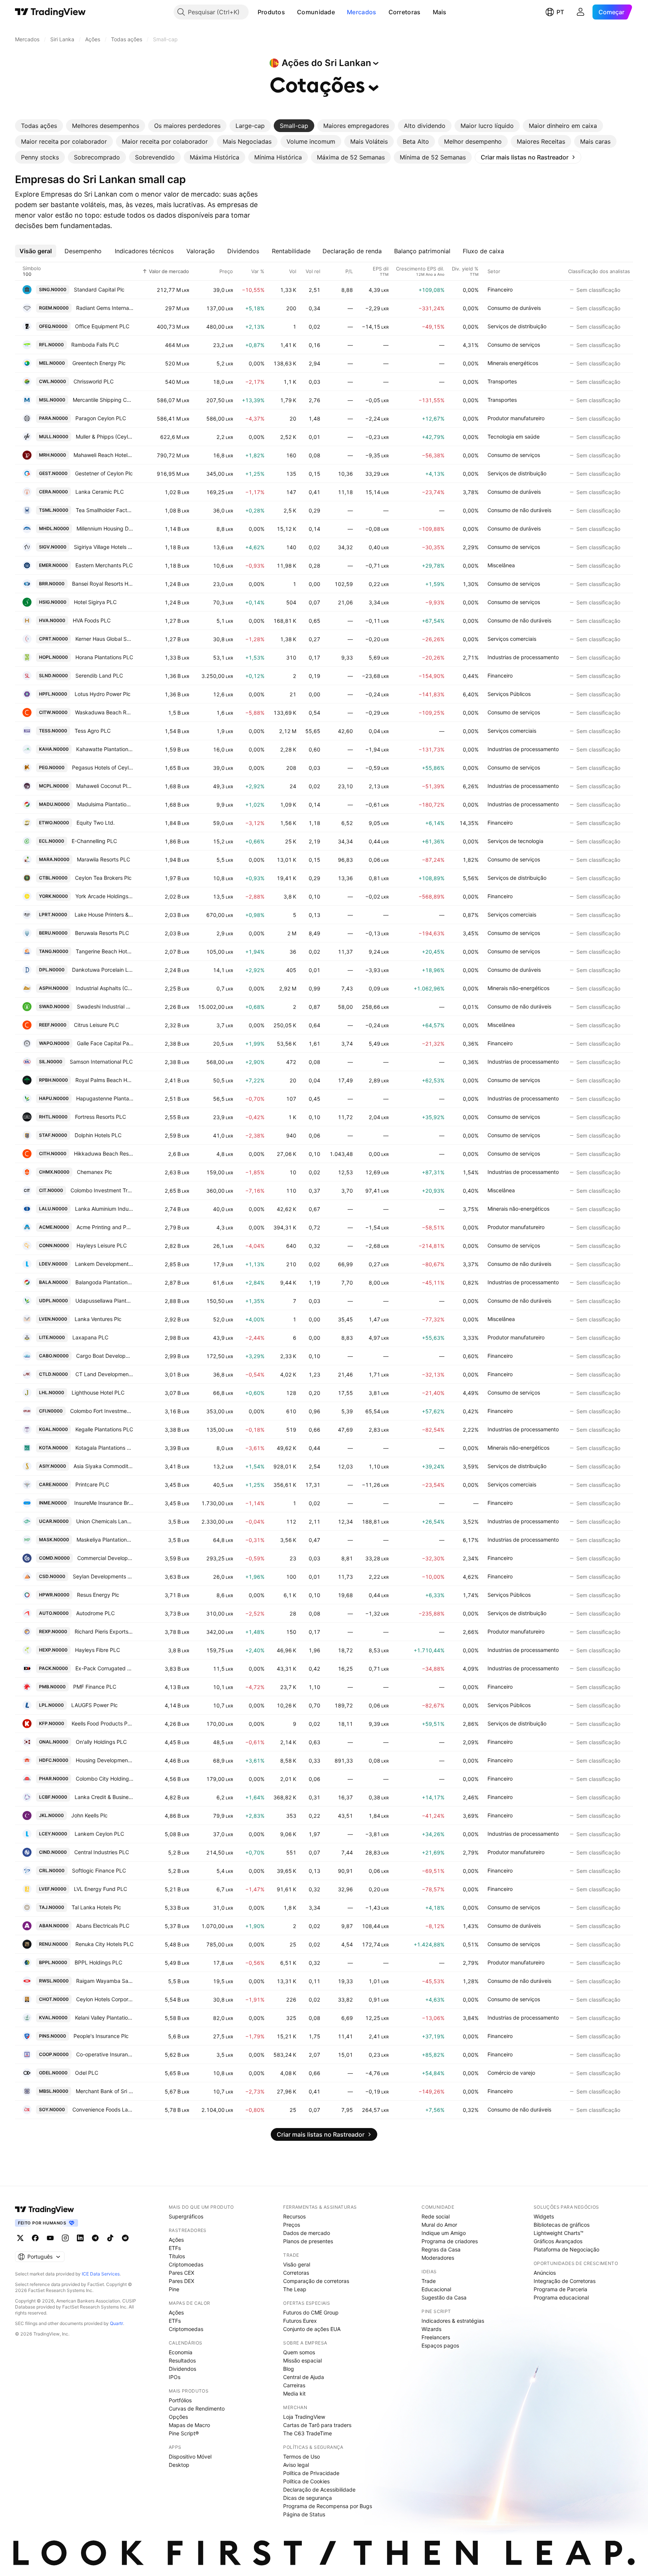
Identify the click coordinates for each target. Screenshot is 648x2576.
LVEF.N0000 (53, 1889)
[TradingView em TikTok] (110, 2238)
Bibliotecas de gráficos (562, 2225)
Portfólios (180, 2400)
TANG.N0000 (54, 951)
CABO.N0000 (54, 1356)
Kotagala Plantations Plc (105, 1448)
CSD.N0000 (52, 1576)
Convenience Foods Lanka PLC (103, 2109)
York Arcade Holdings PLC (105, 896)
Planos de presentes (308, 2241)
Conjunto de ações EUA (312, 2329)
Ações (176, 2240)
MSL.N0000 (52, 400)
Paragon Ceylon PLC (101, 418)
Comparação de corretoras (316, 2281)
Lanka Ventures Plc (98, 1319)
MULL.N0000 (54, 437)
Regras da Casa (441, 2249)
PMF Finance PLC (95, 1687)
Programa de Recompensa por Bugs (328, 2506)
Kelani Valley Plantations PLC (104, 2018)
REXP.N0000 (53, 1631)
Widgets (544, 2216)
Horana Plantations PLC (104, 657)
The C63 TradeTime (307, 2433)
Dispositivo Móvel (190, 2457)
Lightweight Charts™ (559, 2233)
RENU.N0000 (53, 1944)
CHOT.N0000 (54, 1999)
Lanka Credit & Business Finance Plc (104, 1797)
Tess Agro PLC (93, 731)
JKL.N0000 (51, 1815)
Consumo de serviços (514, 345)
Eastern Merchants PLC (104, 565)
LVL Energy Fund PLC (100, 1889)
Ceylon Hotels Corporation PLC (105, 1999)
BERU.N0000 (53, 933)
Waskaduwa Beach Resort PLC (104, 712)
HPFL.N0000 (53, 694)
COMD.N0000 (54, 1558)
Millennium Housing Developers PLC (105, 528)
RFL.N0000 (51, 345)
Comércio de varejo (511, 2073)
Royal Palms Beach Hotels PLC (105, 1080)
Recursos (294, 2216)
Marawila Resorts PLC (103, 859)
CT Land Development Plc (105, 1374)
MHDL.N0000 (54, 528)
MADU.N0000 (54, 804)
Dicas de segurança (307, 2498)
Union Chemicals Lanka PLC (105, 1521)
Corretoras (405, 12)
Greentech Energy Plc (99, 363)
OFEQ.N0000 (53, 326)
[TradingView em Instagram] (65, 2238)
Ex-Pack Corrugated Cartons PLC (105, 1668)
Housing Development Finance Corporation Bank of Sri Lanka (105, 1760)
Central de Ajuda (304, 2377)
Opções (178, 2417)
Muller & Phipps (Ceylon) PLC (105, 437)
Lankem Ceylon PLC (99, 1834)
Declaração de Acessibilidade (319, 2490)
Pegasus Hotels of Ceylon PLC (103, 767)
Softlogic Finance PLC (99, 1870)
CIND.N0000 (53, 1852)
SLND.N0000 (53, 676)
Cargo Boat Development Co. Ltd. (105, 1356)
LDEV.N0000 (53, 1264)
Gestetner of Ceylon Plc (104, 473)
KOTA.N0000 (53, 1448)
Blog (289, 2369)
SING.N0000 (53, 289)
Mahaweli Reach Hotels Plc (104, 455)
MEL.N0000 (52, 363)
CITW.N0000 (53, 712)
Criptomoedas (186, 2264)
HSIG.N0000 (53, 602)
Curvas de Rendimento (197, 2408)
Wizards (431, 2329)
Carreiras (294, 2385)
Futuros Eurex (300, 2321)
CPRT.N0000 (53, 639)
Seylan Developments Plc (103, 1576)
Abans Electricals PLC (103, 1926)
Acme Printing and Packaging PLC (105, 1227)
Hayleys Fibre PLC (97, 1650)
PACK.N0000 (53, 1668)
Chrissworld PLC (94, 381)
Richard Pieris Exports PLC (104, 1631)
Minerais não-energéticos (518, 988)
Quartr (116, 2323)
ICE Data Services (101, 2274)
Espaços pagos (440, 2345)
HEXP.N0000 (53, 1650)
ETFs (175, 2248)
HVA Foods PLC (92, 620)
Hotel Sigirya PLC (95, 602)
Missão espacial (302, 2360)
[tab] (39, 126)
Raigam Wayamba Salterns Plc (105, 1981)
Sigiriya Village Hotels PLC (104, 547)
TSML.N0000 (54, 510)
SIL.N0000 (51, 1062)
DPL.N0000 (52, 970)
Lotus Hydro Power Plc (103, 694)
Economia (181, 2352)
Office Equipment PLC (102, 326)
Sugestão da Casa (444, 2297)
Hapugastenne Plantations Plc (105, 1098)
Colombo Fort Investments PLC (102, 1411)
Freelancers (436, 2337)
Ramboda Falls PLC (95, 345)
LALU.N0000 (53, 1209)
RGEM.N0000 (54, 308)
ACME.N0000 (54, 1227)
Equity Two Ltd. (96, 823)
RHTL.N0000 (53, 1117)
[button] (291, 12)
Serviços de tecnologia (515, 841)
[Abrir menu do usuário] (580, 12)
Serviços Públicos (509, 694)
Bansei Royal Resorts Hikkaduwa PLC (103, 584)
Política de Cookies (306, 2481)
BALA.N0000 (53, 1282)
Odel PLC (87, 2073)
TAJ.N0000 (52, 1907)
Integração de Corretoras (565, 2281)
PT (560, 12)
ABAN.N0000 (54, 1926)
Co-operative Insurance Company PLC (105, 2054)
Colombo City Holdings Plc (105, 1779)
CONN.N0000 (54, 1245)
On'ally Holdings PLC (101, 1742)
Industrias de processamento (523, 657)
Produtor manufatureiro (516, 418)
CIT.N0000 (51, 1190)
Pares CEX (181, 2273)
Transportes (502, 381)
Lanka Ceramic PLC (100, 492)
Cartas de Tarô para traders (317, 2425)
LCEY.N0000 (53, 1834)
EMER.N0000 (53, 565)
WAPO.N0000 (54, 1043)
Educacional (436, 2289)
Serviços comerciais (512, 639)
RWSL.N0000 (54, 1981)
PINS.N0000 (52, 2036)
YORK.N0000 (53, 896)
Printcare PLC (92, 1484)
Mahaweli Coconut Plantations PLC (105, 786)
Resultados (182, 2360)
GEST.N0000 (53, 473)
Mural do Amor (439, 2225)
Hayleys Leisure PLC (102, 1245)
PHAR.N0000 (54, 1779)
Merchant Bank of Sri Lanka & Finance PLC (105, 2091)
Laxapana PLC (90, 1337)
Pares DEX (181, 2281)
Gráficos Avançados (558, 2241)
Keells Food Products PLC (103, 1723)
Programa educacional (561, 2297)
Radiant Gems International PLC (105, 308)
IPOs (175, 2377)
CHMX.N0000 (54, 1172)
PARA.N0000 (53, 418)
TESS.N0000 (53, 731)
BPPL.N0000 (53, 1962)
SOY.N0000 (52, 2109)
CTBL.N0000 (53, 878)
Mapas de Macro (189, 2425)
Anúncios (545, 2273)
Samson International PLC (101, 1062)
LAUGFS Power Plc (94, 1705)
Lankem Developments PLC (104, 1264)
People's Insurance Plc (101, 2036)
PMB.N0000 (52, 1687)
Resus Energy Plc (98, 1595)
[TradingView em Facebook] (35, 2238)
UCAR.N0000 (54, 1521)
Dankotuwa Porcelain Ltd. (103, 970)
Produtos (271, 12)
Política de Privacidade (311, 2473)
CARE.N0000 (53, 1484)
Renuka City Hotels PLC (104, 1944)
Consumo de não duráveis (519, 510)
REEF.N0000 (53, 1025)
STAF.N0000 (53, 1135)
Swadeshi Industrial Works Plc (105, 1006)
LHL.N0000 (52, 1392)
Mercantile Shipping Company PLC (103, 400)
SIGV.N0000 (53, 547)
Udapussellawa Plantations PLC (105, 1301)
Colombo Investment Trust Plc (102, 1190)
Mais (440, 12)
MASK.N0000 (54, 1540)
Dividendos (182, 2369)
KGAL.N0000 (53, 1429)
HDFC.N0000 (54, 1760)
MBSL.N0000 (54, 2091)
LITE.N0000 (52, 1337)
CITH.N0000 (53, 1153)
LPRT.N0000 (53, 915)
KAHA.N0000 (54, 749)
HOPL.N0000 (53, 657)
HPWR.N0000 (54, 1595)
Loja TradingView (304, 2417)
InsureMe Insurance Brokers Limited (104, 1503)
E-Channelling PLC (94, 841)
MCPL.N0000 (54, 786)
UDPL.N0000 (53, 1301)
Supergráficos (186, 2216)
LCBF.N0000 (53, 1797)
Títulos (177, 2256)
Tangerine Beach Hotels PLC (105, 951)
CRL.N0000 (52, 1870)
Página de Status (304, 2514)
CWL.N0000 (52, 381)
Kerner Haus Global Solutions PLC (105, 639)
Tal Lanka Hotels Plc (96, 1907)
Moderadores (438, 2258)
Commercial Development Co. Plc (106, 1558)
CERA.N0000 (53, 492)
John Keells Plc (89, 1815)
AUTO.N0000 (54, 1613)
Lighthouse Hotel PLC (98, 1392)
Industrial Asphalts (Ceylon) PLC (105, 988)
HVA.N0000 (52, 620)
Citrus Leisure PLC (96, 1025)
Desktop (179, 2465)
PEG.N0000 (52, 767)
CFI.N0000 (51, 1411)
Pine (174, 2289)
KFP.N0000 (52, 1723)
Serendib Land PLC (99, 676)
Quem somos (299, 2352)
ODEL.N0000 (53, 2073)
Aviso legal (296, 2465)
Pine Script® (184, 2433)
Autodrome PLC (95, 1613)
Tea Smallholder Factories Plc (105, 510)
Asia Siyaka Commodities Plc (104, 1466)
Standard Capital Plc (99, 289)
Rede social (436, 2216)
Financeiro (500, 289)
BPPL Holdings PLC (98, 1962)
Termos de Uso (301, 2457)
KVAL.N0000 (53, 2018)
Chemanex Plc (94, 1172)
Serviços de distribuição (517, 326)
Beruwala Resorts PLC (102, 933)
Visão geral (297, 2264)
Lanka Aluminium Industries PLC (104, 1209)
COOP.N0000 (54, 2054)
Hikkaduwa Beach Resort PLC (104, 1153)
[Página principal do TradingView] (50, 12)
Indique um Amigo (444, 2233)
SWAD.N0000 (54, 1006)
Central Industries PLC (102, 1852)
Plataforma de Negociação (566, 2249)
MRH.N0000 (52, 455)
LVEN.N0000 (53, 1319)
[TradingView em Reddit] (125, 2238)
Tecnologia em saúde (514, 437)
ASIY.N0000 (52, 1466)
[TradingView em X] (20, 2238)
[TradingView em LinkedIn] (80, 2238)
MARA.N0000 (54, 859)
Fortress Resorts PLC (100, 1117)
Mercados (361, 12)
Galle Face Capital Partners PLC (105, 1043)
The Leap (295, 2289)
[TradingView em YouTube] (50, 2238)
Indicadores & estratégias (453, 2321)
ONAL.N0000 (54, 1742)
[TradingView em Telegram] (95, 2238)
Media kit (294, 2393)
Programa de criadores (450, 2241)
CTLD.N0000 (53, 1374)
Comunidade (316, 12)
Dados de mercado (307, 2233)
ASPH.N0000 (54, 988)
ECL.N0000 (52, 841)
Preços (292, 2225)
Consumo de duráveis (514, 308)
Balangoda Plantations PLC (105, 1282)
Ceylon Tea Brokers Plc (103, 878)
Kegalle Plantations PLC (104, 1429)
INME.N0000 (53, 1503)
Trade (429, 2281)
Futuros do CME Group (311, 2312)
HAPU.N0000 (54, 1098)
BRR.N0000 (52, 584)
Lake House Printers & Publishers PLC (104, 915)
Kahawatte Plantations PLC (105, 749)
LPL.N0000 (51, 1705)
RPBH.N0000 (53, 1080)
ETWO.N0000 (54, 823)
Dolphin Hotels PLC (98, 1135)
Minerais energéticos (513, 363)
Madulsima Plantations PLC (106, 804)
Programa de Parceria (560, 2289)
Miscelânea (501, 565)
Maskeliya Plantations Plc (105, 1540)
